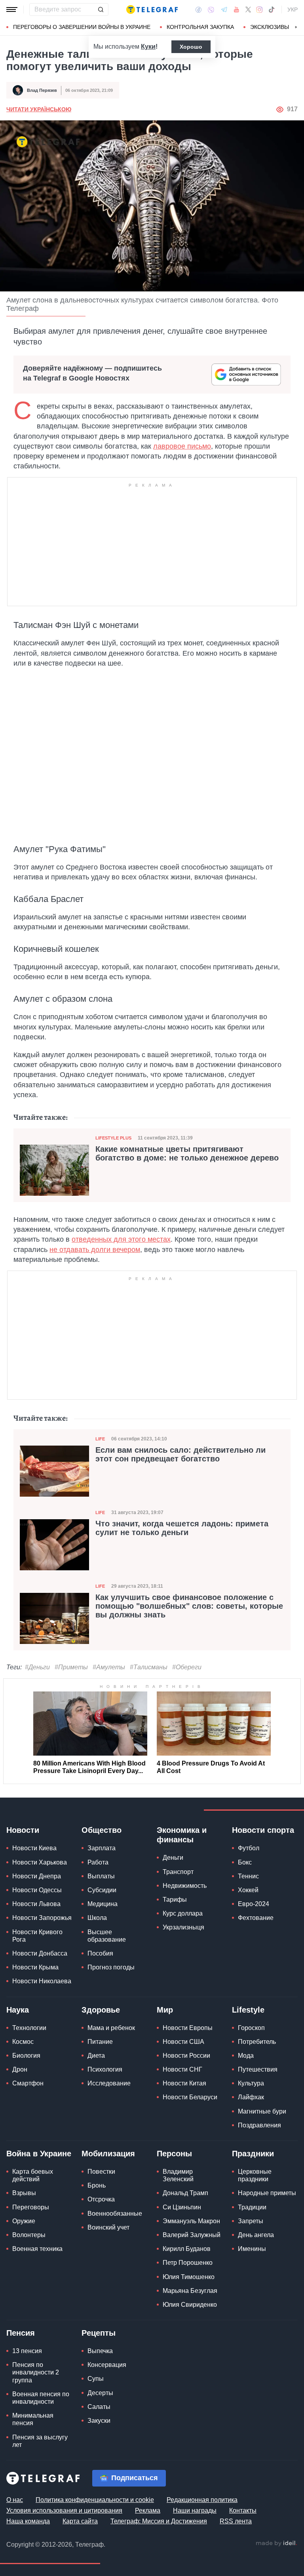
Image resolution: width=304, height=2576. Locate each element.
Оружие (24, 2221)
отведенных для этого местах (121, 1239)
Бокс (245, 1862)
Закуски (99, 2421)
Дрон (20, 2069)
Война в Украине (39, 2154)
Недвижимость (185, 1886)
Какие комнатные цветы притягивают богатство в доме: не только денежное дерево (187, 1153)
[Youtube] (237, 10)
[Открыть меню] (12, 10)
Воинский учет (108, 2227)
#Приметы (71, 1667)
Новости (23, 1830)
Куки (148, 47)
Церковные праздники (255, 2175)
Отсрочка (101, 2199)
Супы (96, 2379)
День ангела (256, 2235)
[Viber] (211, 10)
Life (100, 1439)
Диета (96, 2056)
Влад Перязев (42, 90)
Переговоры (31, 2207)
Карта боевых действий (33, 2175)
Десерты (100, 2393)
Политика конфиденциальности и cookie (95, 2500)
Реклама (148, 2510)
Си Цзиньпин (182, 2207)
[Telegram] (224, 10)
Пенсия (21, 2333)
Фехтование (256, 1918)
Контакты (243, 2510)
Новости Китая (184, 2083)
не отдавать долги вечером (95, 1250)
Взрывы (24, 2193)
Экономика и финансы (182, 1835)
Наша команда (28, 2521)
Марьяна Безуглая (190, 2291)
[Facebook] (199, 10)
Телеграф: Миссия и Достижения (159, 2521)
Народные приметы (267, 2193)
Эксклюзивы (270, 27)
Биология (26, 2056)
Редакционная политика (202, 2500)
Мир (165, 2010)
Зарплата (102, 1848)
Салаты (99, 2407)
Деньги (173, 1858)
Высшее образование (107, 1936)
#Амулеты (109, 1667)
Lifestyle (248, 2010)
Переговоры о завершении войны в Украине (82, 27)
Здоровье (101, 2010)
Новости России (186, 2056)
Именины (252, 2249)
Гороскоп (251, 2028)
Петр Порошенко (188, 2263)
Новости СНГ (182, 2069)
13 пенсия (27, 2351)
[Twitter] (248, 10)
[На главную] (152, 10)
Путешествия (258, 2069)
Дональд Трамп (185, 2193)
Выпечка (100, 2351)
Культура (251, 2083)
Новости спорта (263, 1830)
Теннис (248, 1876)
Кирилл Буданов (187, 2249)
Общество (102, 1830)
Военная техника (37, 2249)
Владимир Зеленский (178, 2175)
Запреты (251, 2221)
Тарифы (175, 1900)
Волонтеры (29, 2235)
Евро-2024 (254, 1904)
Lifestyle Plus (113, 1138)
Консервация (107, 2365)
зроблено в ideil (276, 2544)
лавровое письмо (182, 446)
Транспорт (178, 1872)
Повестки (101, 2172)
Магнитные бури (262, 2111)
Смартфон (28, 2083)
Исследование (109, 2083)
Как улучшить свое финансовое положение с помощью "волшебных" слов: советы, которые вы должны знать (189, 1606)
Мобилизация (108, 2154)
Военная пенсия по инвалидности (41, 2398)
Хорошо (191, 47)
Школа (97, 1918)
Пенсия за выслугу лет (40, 2441)
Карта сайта (80, 2521)
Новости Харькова (40, 1862)
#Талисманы (149, 1667)
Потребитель (257, 2042)
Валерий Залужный (192, 2235)
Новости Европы (188, 2028)
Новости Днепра (37, 1876)
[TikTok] (272, 10)
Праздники (253, 2154)
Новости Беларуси (190, 2097)
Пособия (100, 1953)
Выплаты (101, 1876)
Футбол (249, 1848)
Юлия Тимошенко (189, 2277)
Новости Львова (36, 1904)
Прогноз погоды (111, 1967)
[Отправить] (101, 10)
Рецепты (99, 2333)
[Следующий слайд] (296, 27)
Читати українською (39, 109)
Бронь (97, 2185)
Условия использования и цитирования (64, 2510)
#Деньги (37, 1667)
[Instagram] (259, 10)
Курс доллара (183, 1913)
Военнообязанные (115, 2214)
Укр (293, 10)
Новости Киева (34, 1848)
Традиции (252, 2207)
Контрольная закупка (200, 27)
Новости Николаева (42, 1981)
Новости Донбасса (40, 1953)
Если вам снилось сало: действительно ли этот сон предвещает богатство (180, 1454)
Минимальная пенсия (33, 2419)
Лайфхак (251, 2097)
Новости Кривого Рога (37, 1936)
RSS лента (236, 2521)
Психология (105, 2069)
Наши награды (195, 2510)
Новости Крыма (35, 1967)
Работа (98, 1862)
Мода (246, 2056)
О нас (15, 2500)
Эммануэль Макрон (191, 2221)
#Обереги (187, 1667)
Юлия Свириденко (190, 2305)
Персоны (174, 2154)
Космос (23, 2042)
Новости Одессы (37, 1890)
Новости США (183, 2042)
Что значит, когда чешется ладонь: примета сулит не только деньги (182, 1528)
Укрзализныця (183, 1927)
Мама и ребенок (111, 2028)
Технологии (29, 2028)
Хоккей (248, 1890)
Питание (100, 2042)
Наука (18, 2010)
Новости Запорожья (42, 1918)
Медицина (103, 1904)
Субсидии (102, 1890)
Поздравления (259, 2125)
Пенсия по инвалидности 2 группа (36, 2372)
